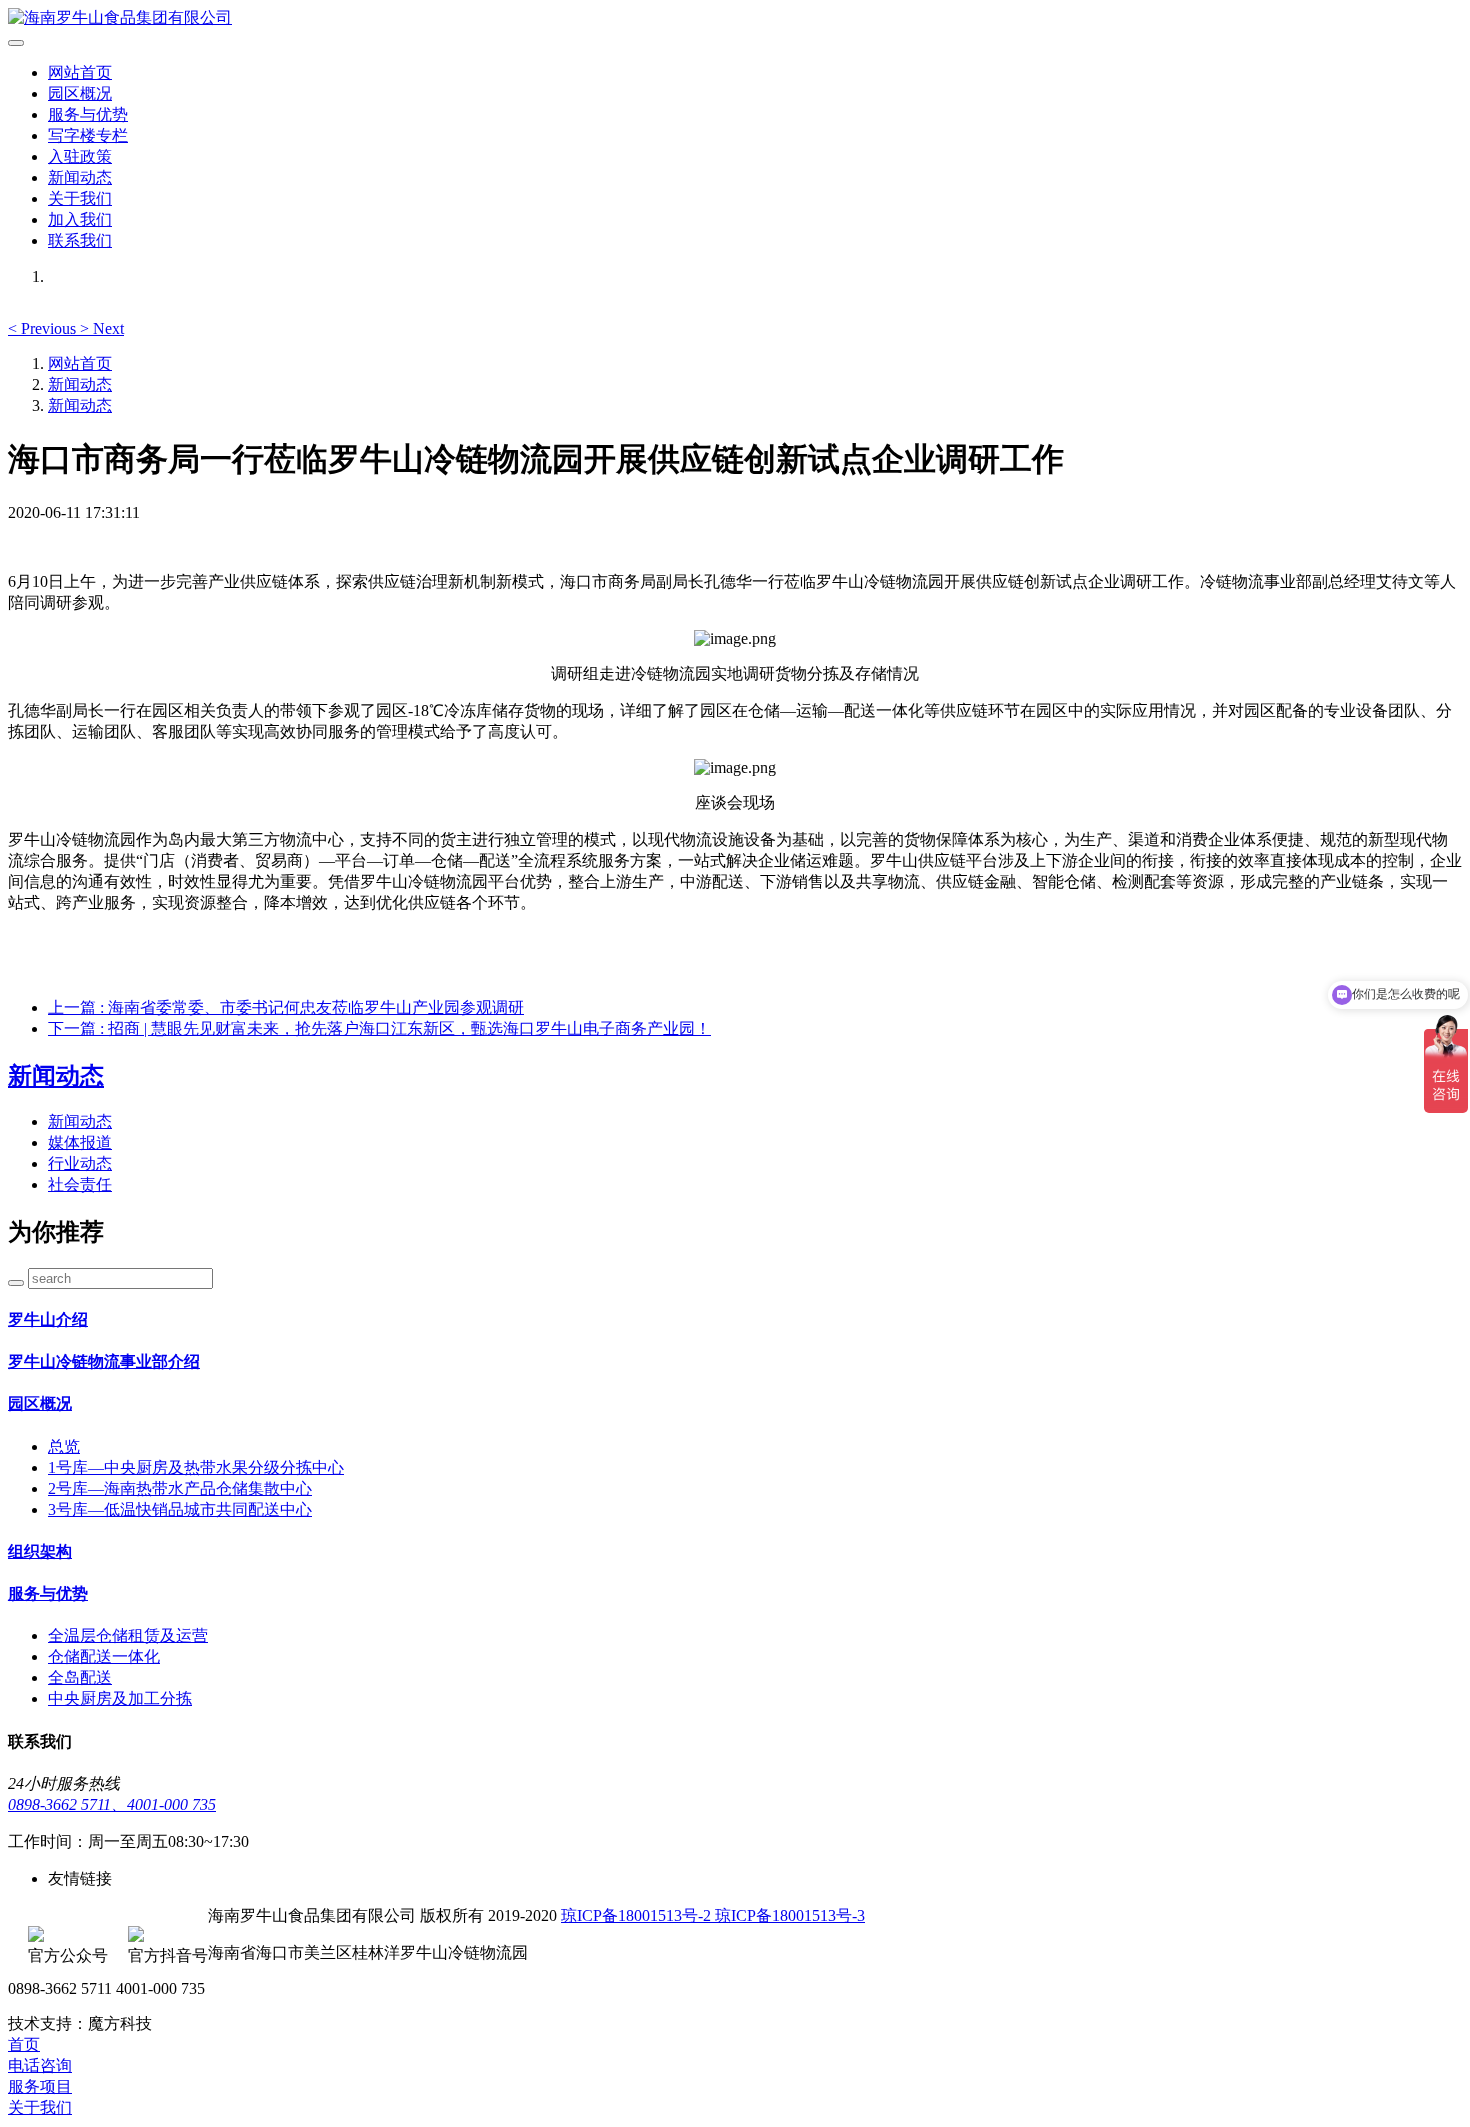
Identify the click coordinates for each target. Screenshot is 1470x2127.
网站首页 (80, 72)
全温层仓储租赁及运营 (128, 1635)
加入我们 (80, 219)
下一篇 (379, 1028)
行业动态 (80, 1163)
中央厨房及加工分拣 (120, 1698)
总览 (64, 1446)
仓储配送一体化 (104, 1656)
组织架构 (40, 1551)
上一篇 (286, 1007)
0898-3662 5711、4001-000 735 (112, 1804)
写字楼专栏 (88, 135)
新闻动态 (80, 177)
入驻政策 (80, 156)
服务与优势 (88, 114)
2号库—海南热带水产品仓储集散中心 (180, 1488)
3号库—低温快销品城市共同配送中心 (180, 1509)
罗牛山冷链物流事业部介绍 (104, 1361)
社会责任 (80, 1184)
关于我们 (80, 198)
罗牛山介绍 (48, 1319)
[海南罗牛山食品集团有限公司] (735, 18)
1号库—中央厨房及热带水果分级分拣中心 (196, 1467)
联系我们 (80, 240)
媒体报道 (80, 1142)
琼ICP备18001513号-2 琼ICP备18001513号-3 (713, 1915)
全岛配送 (80, 1677)
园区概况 (80, 93)
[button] (44, 328)
